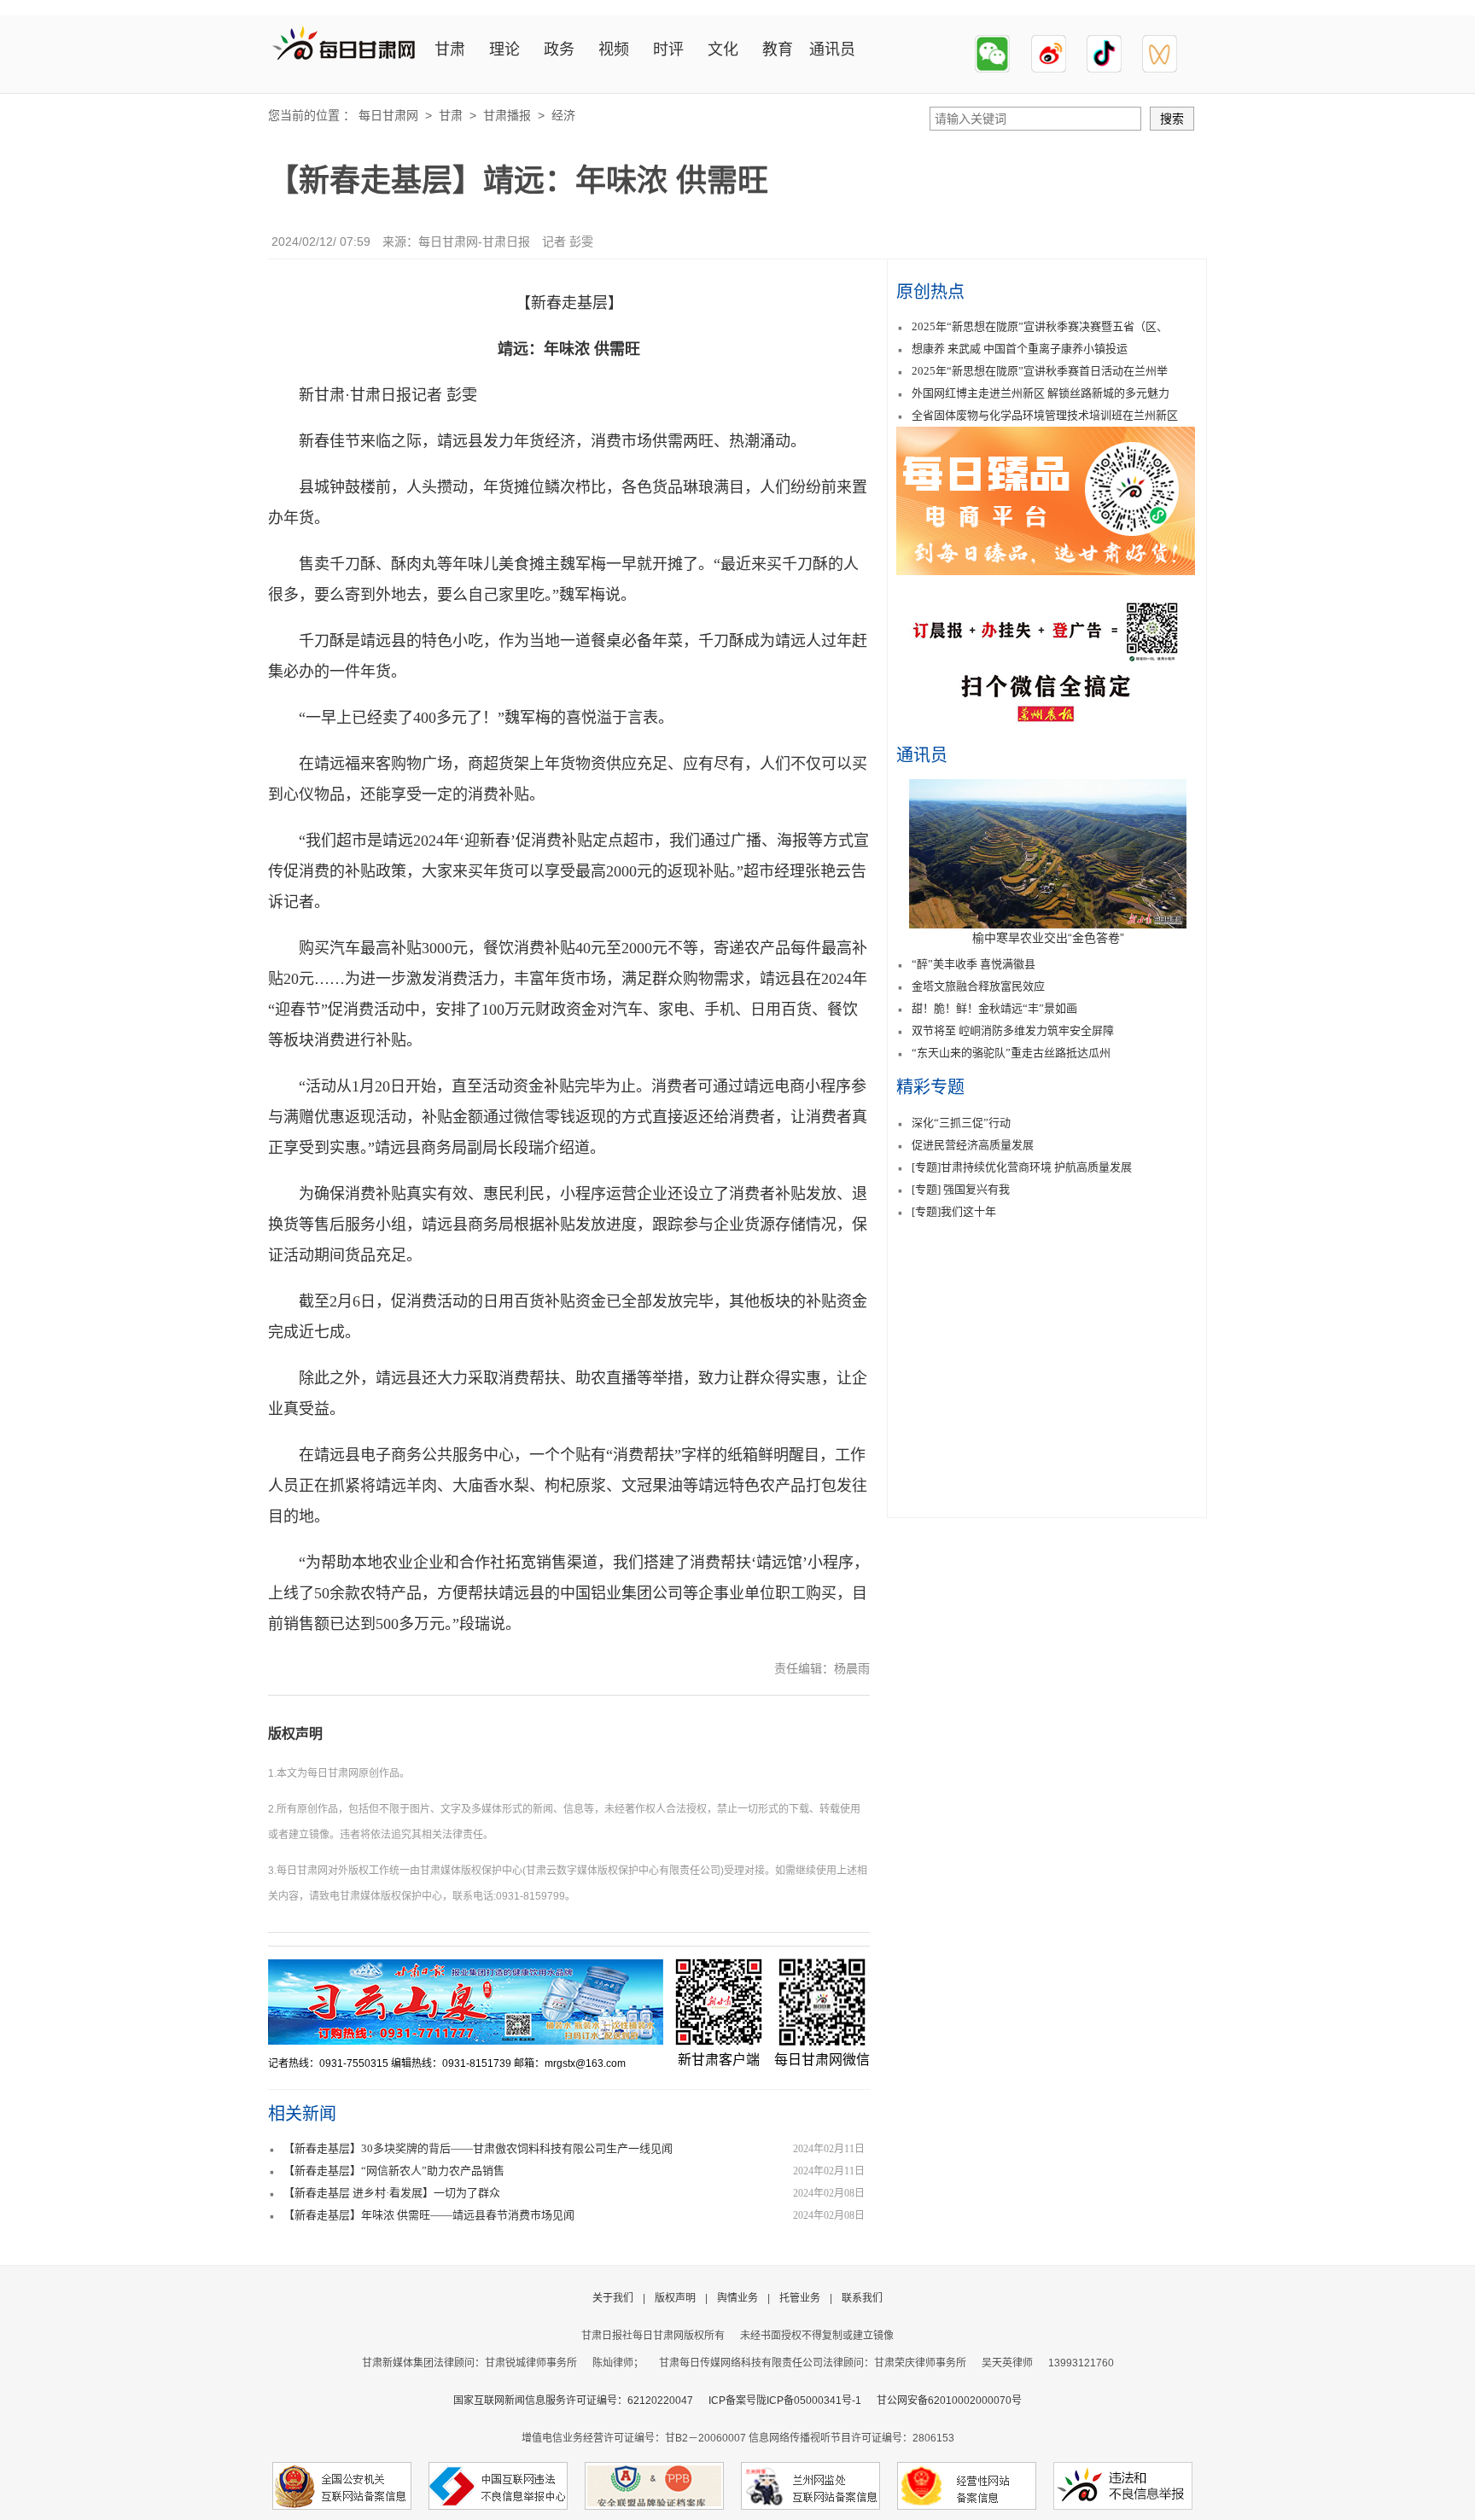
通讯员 (832, 49)
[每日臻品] (1046, 570)
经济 (563, 115)
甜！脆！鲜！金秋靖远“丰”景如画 (994, 1008)
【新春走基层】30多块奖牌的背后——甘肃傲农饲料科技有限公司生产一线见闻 (478, 2148)
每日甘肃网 (388, 115)
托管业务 (800, 2298)
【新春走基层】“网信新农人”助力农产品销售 (394, 2171)
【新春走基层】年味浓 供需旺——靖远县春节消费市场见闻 (429, 2215)
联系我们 (862, 2298)
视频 (614, 49)
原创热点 (930, 292)
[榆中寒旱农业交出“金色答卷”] (1048, 924)
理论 (504, 49)
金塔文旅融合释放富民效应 (978, 986)
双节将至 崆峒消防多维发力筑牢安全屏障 (1013, 1030)
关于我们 (613, 2298)
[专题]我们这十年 (954, 1211)
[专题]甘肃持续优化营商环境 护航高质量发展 (1022, 1167)
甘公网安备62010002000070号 (949, 2401)
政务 (559, 49)
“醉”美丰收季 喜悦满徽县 (974, 964)
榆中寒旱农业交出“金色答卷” (1048, 938)
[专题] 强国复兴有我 (961, 1189)
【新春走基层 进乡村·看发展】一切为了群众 (392, 2193)
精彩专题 (930, 1087)
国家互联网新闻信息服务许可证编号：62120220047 (581, 2401)
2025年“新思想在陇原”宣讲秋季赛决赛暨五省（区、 (1040, 326)
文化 (723, 49)
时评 (668, 49)
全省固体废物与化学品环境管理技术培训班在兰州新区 (1045, 415)
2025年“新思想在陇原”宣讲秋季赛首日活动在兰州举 (1040, 371)
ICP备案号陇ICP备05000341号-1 (785, 2401)
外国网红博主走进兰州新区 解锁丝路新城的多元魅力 (1041, 393)
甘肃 (450, 49)
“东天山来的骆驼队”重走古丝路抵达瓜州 (1011, 1053)
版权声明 (295, 1734)
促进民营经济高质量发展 (973, 1145)
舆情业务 (737, 2298)
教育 (778, 49)
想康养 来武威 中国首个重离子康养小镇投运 (1020, 349)
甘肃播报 (507, 115)
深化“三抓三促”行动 (961, 1123)
